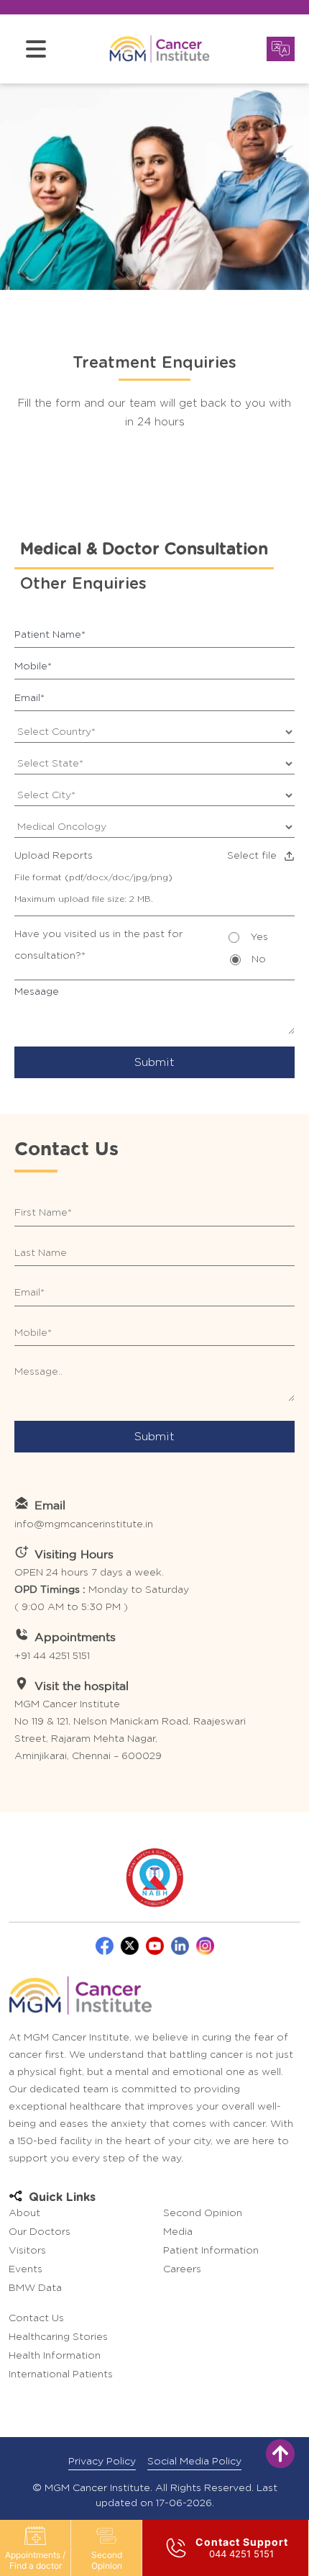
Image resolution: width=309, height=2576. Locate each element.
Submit (154, 1062)
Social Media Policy (194, 2462)
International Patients (61, 2374)
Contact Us (36, 2318)
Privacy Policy (102, 2462)
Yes (259, 937)
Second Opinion (107, 2560)
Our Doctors (40, 2232)
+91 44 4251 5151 (52, 1656)
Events (26, 2269)
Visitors (27, 2251)
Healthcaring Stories (58, 2337)
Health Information (55, 2356)
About (24, 2213)
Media (178, 2232)
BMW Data (35, 2288)
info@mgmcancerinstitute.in (84, 1524)
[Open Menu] (36, 49)
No (259, 959)
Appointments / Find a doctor (35, 2560)
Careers (182, 2269)
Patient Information (211, 2251)
